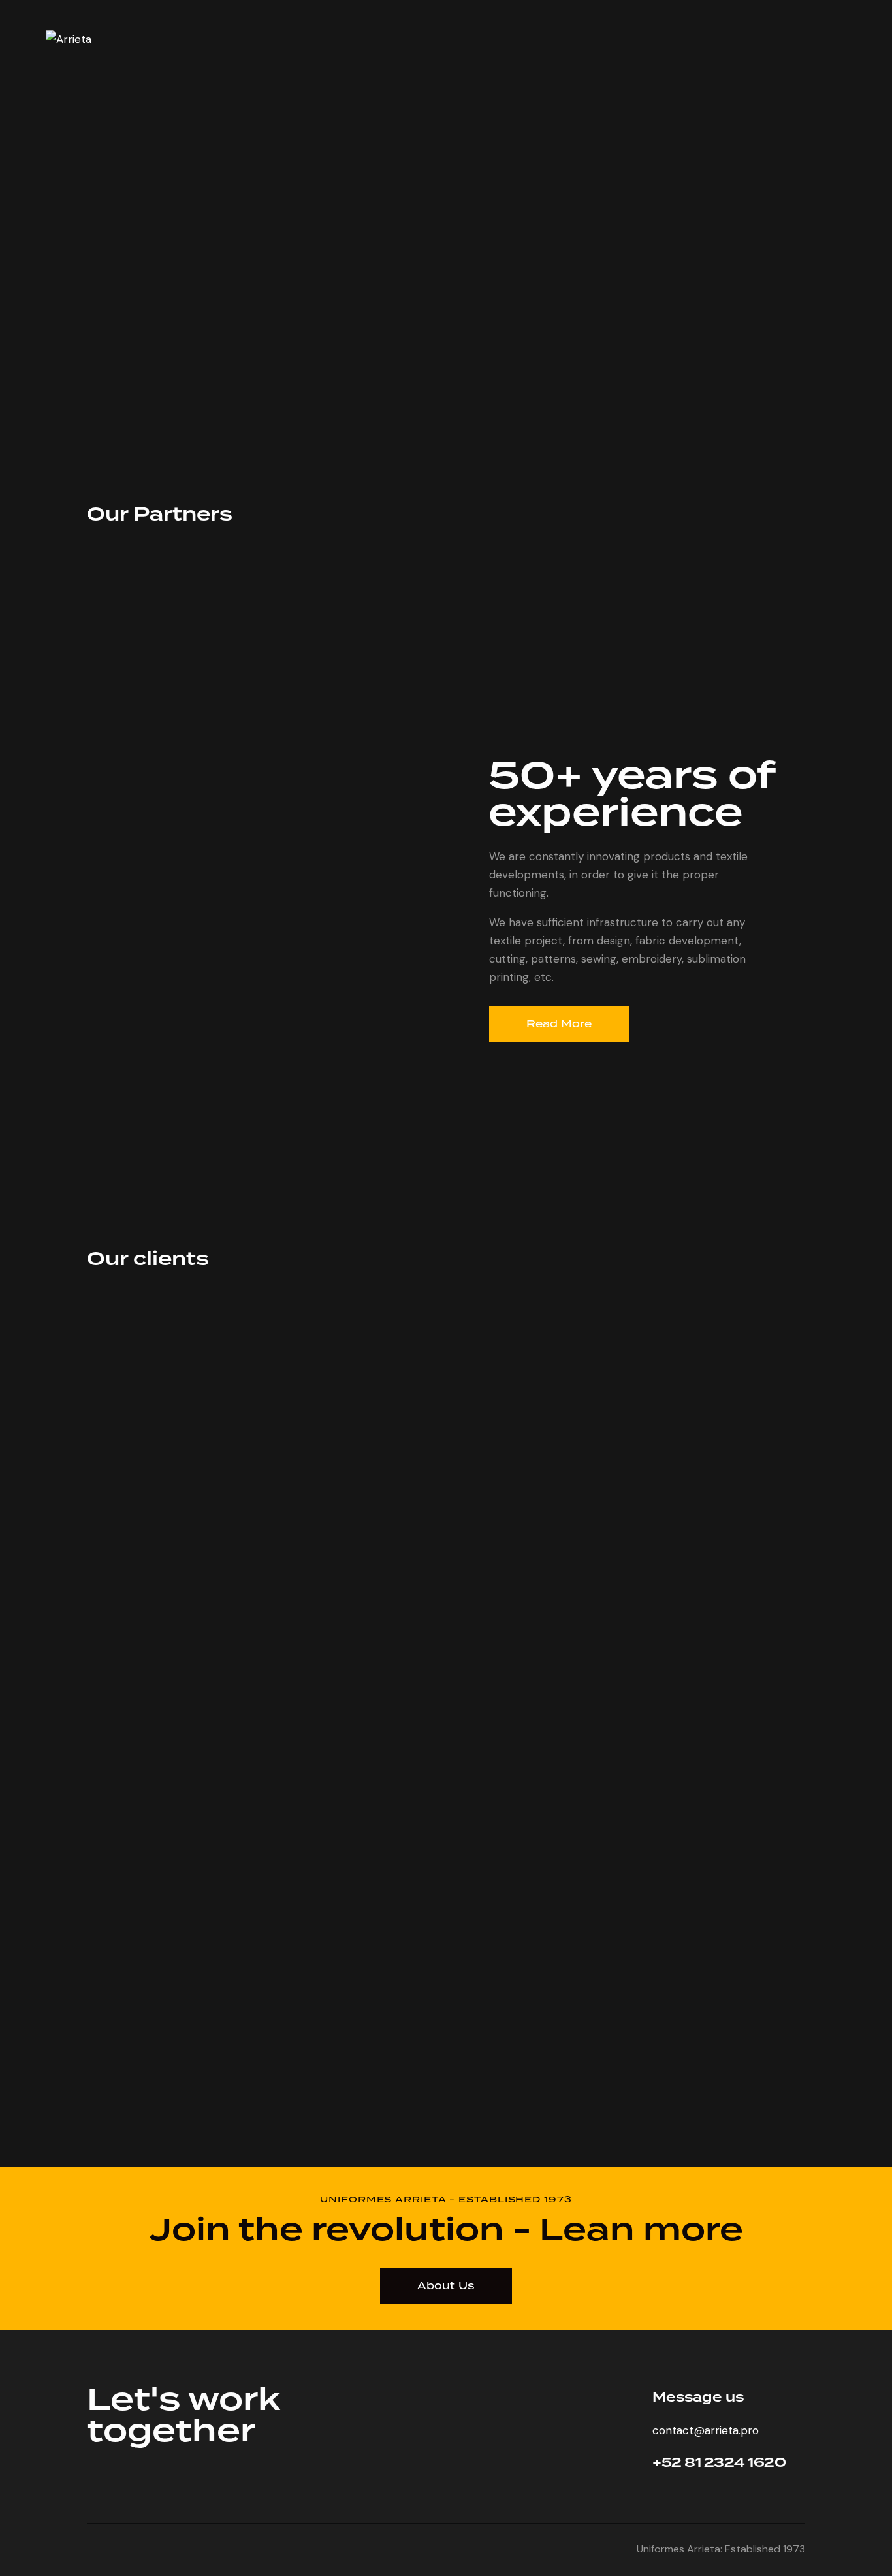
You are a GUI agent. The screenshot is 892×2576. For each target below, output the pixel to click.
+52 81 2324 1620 (719, 2463)
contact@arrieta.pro (706, 2430)
